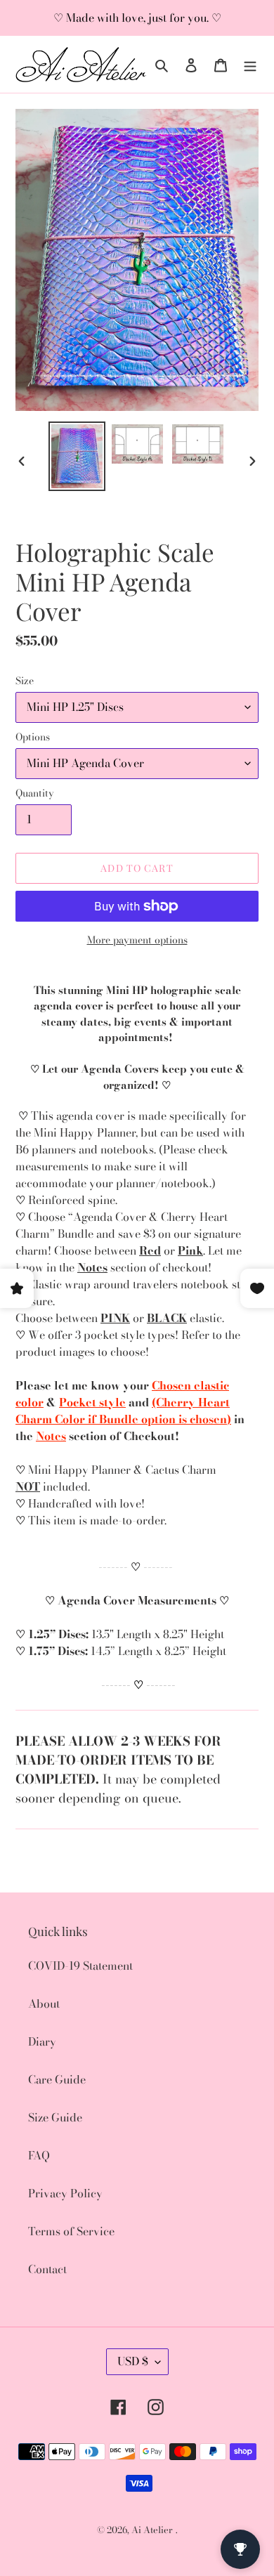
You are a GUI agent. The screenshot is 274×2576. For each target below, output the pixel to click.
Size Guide (55, 2117)
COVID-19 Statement (80, 1966)
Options (33, 737)
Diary (42, 2041)
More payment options (137, 940)
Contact (47, 2269)
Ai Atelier (152, 2530)
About (44, 2003)
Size (25, 681)
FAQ (39, 2155)
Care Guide (57, 2079)
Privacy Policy (65, 2193)
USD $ (133, 2361)
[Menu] (250, 64)
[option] (77, 456)
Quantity (35, 793)
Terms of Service (71, 2231)
